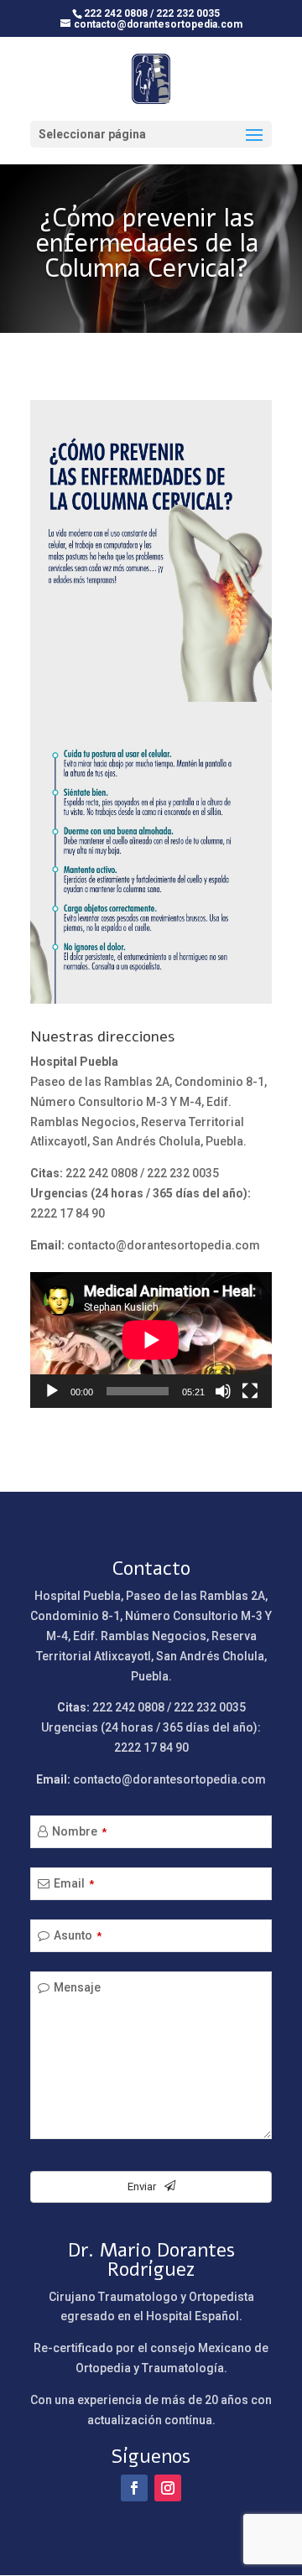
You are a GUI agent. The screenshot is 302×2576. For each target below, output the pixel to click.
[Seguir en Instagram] (168, 2488)
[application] (151, 1340)
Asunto (78, 1935)
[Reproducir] (52, 1391)
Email (74, 1883)
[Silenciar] (223, 1391)
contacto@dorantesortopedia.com (164, 1245)
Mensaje (77, 1987)
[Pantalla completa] (250, 1391)
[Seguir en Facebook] (134, 2488)
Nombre (79, 1831)
